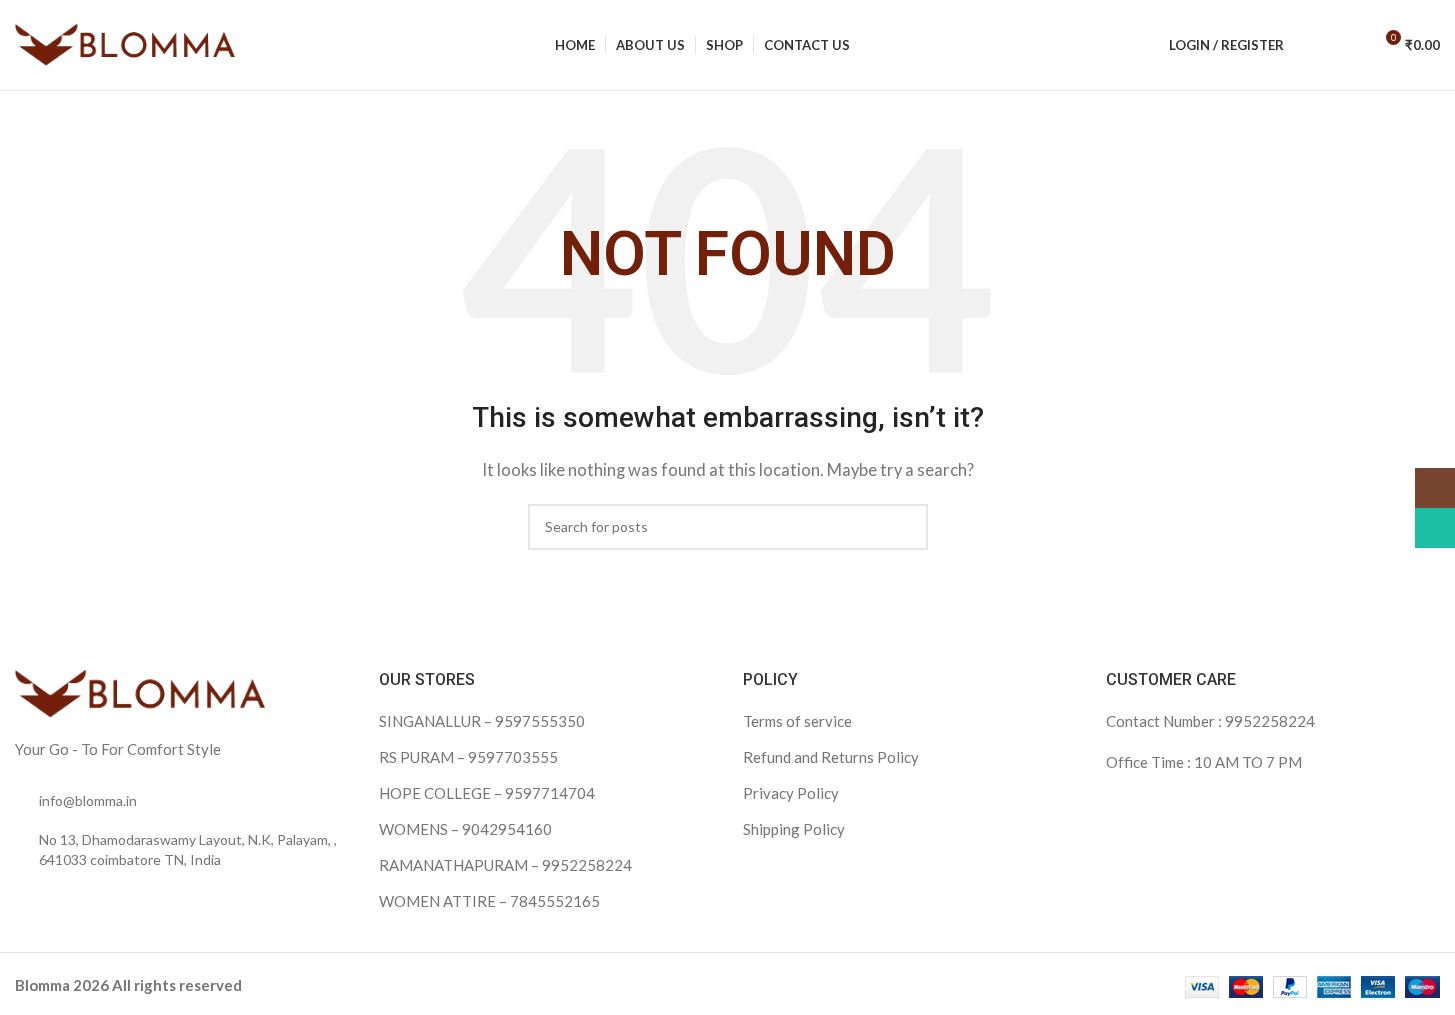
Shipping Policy (794, 829)
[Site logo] (125, 43)
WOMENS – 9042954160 (465, 829)
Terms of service (797, 721)
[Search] (1312, 45)
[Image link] (140, 692)
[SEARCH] (905, 527)
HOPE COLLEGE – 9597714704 (487, 793)
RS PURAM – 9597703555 (468, 757)
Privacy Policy (791, 793)
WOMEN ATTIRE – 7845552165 (489, 901)
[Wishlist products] (1348, 45)
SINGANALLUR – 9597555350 (482, 721)
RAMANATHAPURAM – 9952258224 (505, 865)
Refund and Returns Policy (831, 757)
